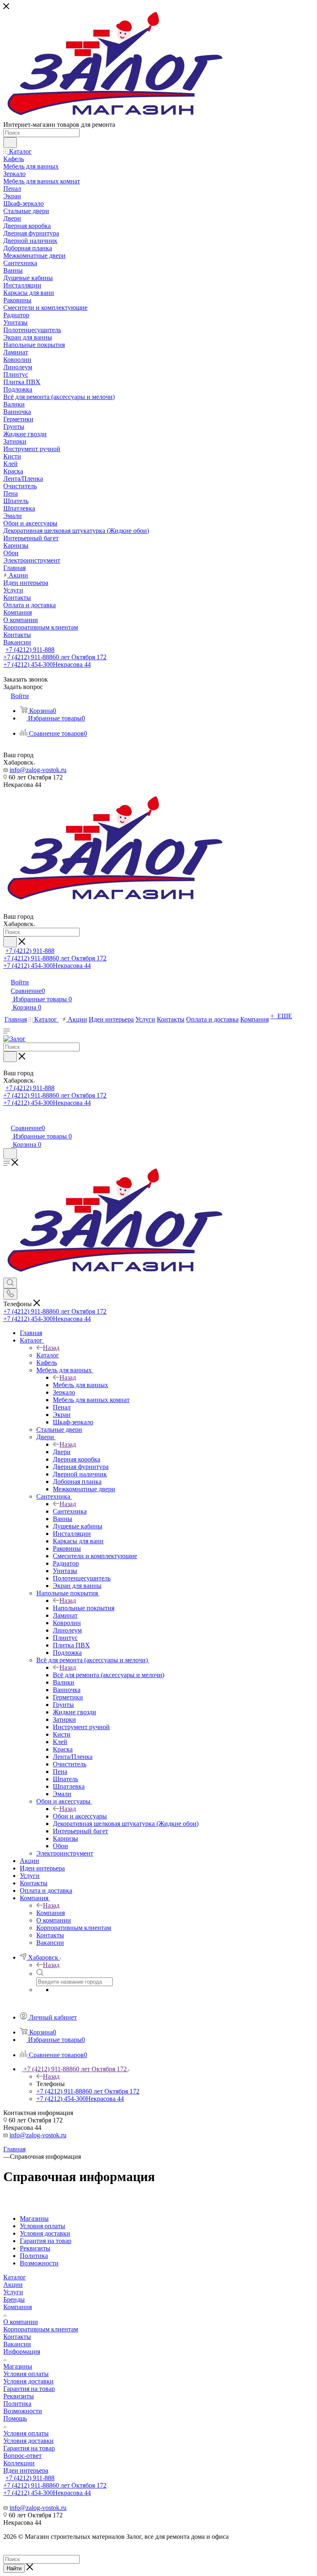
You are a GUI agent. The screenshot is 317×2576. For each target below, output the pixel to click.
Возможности (23, 2411)
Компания (51, 1913)
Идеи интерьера (26, 2470)
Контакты (17, 2337)
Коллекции (19, 2463)
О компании (21, 2322)
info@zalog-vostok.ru (38, 770)
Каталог (48, 1355)
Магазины (18, 2366)
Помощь (15, 2418)
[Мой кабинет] (7, 1119)
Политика (17, 2404)
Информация (22, 2351)
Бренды (14, 2299)
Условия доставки (28, 2381)
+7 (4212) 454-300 (47, 664)
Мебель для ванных (80, 1385)
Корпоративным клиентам (41, 2329)
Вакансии (17, 2344)
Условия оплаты (26, 2374)
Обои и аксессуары (80, 1816)
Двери (62, 1452)
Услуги (13, 2292)
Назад (51, 1348)
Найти (14, 2568)
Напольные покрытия (84, 1608)
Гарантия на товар (29, 2389)
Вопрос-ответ (22, 2456)
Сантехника (70, 1511)
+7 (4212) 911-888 (30, 650)
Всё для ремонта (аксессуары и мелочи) (109, 1675)
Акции (13, 2285)
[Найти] (10, 143)
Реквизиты (19, 2396)
